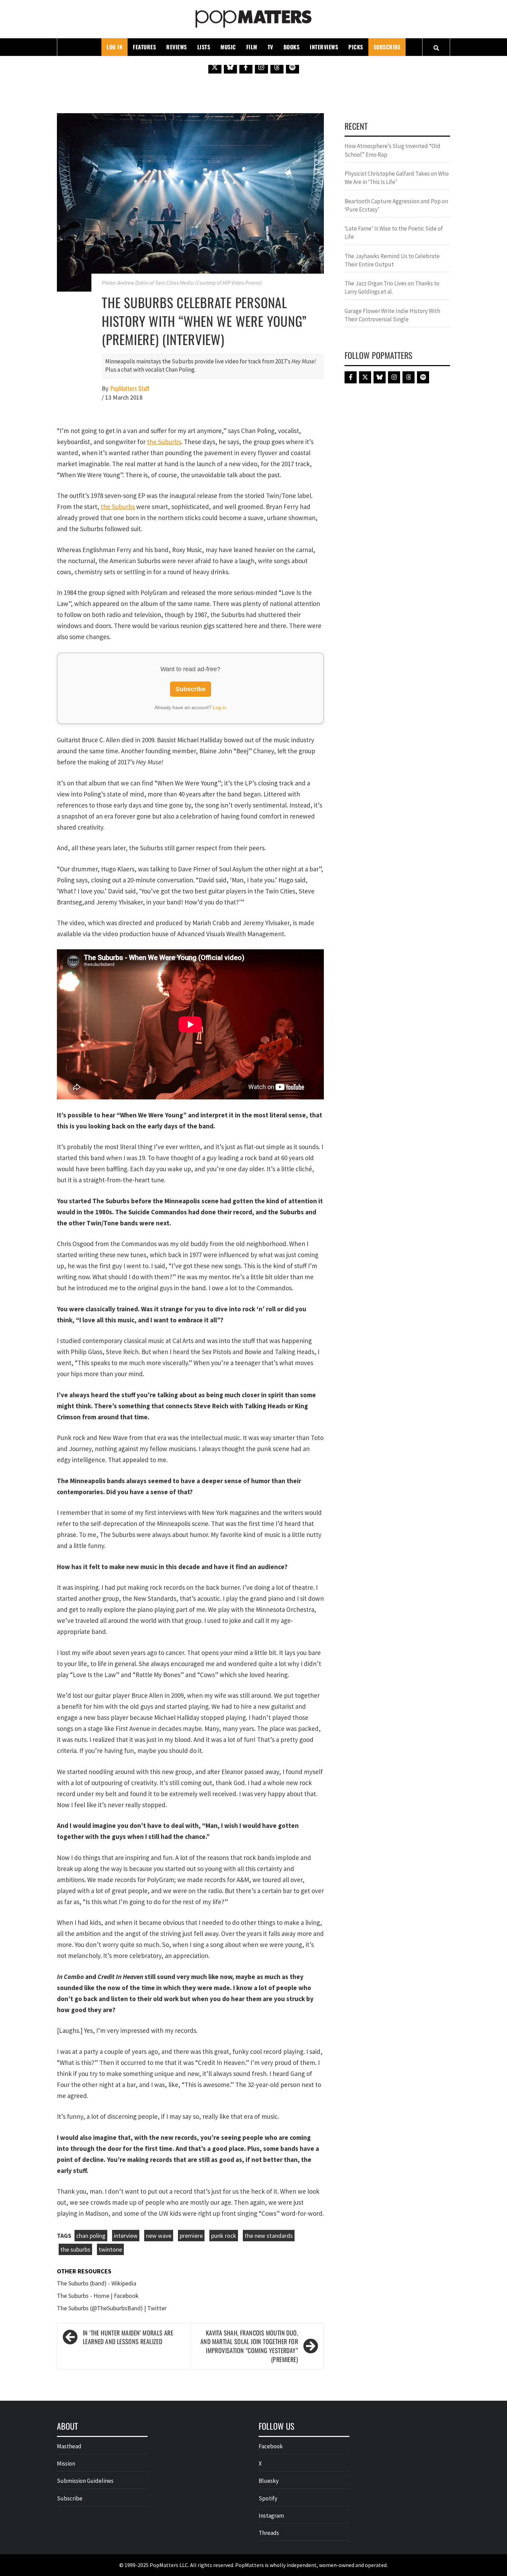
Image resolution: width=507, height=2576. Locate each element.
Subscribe (387, 47)
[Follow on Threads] (277, 67)
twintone (110, 2249)
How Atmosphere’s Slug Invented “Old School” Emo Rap (392, 150)
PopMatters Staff (130, 388)
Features (144, 47)
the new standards (269, 2236)
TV (270, 47)
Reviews (177, 47)
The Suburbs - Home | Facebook (98, 2296)
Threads (269, 2533)
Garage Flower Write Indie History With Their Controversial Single (392, 315)
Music (228, 47)
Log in (220, 707)
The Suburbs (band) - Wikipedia (97, 2283)
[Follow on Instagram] (261, 67)
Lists (204, 47)
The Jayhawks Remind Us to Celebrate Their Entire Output (392, 260)
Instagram (271, 2516)
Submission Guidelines (85, 2481)
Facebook (271, 2446)
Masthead (69, 2446)
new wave (159, 2236)
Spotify (268, 2498)
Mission (66, 2464)
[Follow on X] (215, 67)
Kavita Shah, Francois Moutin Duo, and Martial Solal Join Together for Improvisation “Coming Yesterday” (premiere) (249, 2346)
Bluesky (269, 2481)
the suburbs (75, 2249)
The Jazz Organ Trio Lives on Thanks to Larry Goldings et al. (392, 287)
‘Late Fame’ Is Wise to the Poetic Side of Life (394, 233)
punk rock (224, 2236)
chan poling (91, 2236)
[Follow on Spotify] (292, 67)
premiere (191, 2236)
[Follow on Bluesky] (230, 67)
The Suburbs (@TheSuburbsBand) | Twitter (112, 2308)
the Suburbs (164, 442)
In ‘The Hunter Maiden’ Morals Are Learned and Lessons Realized (128, 2337)
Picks (356, 47)
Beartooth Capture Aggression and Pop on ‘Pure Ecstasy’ (396, 205)
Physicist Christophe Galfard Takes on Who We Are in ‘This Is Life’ (397, 178)
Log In (115, 47)
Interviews (324, 47)
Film (252, 47)
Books (292, 47)
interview (126, 2236)
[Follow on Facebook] (246, 67)
